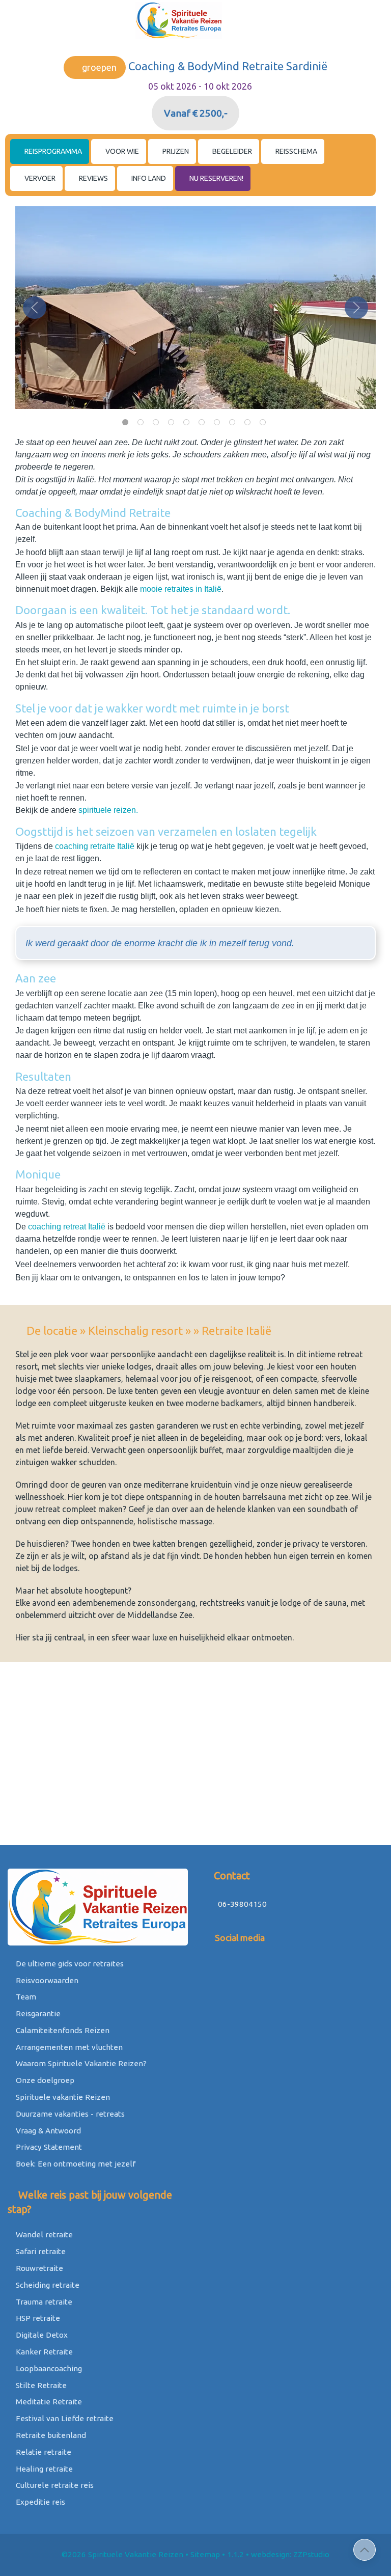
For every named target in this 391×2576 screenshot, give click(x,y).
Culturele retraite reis (54, 2485)
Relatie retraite (43, 2452)
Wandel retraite (43, 2235)
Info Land (148, 178)
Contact (231, 1875)
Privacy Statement (48, 2147)
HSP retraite (37, 2318)
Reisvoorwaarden (46, 1980)
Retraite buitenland (50, 2435)
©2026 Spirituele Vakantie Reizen (122, 2554)
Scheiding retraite (47, 2285)
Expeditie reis (39, 2502)
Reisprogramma (52, 151)
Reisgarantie (37, 2013)
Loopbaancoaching (48, 2368)
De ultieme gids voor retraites (69, 1964)
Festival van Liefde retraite (64, 2418)
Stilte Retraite (40, 2385)
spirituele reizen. (108, 810)
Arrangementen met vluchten (68, 2047)
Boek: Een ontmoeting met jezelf (75, 2164)
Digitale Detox (41, 2335)
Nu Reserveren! (216, 178)
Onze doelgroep (44, 2080)
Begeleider (231, 151)
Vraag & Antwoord (47, 2131)
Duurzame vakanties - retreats (69, 2114)
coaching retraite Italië (96, 846)
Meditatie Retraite (48, 2402)
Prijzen (175, 151)
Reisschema (296, 151)
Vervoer (39, 178)
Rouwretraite (38, 2268)
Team (25, 1997)
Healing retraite (43, 2469)
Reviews (93, 178)
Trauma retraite (43, 2302)
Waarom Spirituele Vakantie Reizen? (80, 2063)
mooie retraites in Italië (181, 589)
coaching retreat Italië (67, 1227)
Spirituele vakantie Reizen (62, 2097)
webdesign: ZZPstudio (290, 2554)
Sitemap (205, 2554)
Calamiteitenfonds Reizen (62, 2030)
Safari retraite (40, 2251)
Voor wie (121, 151)
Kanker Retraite (43, 2352)
